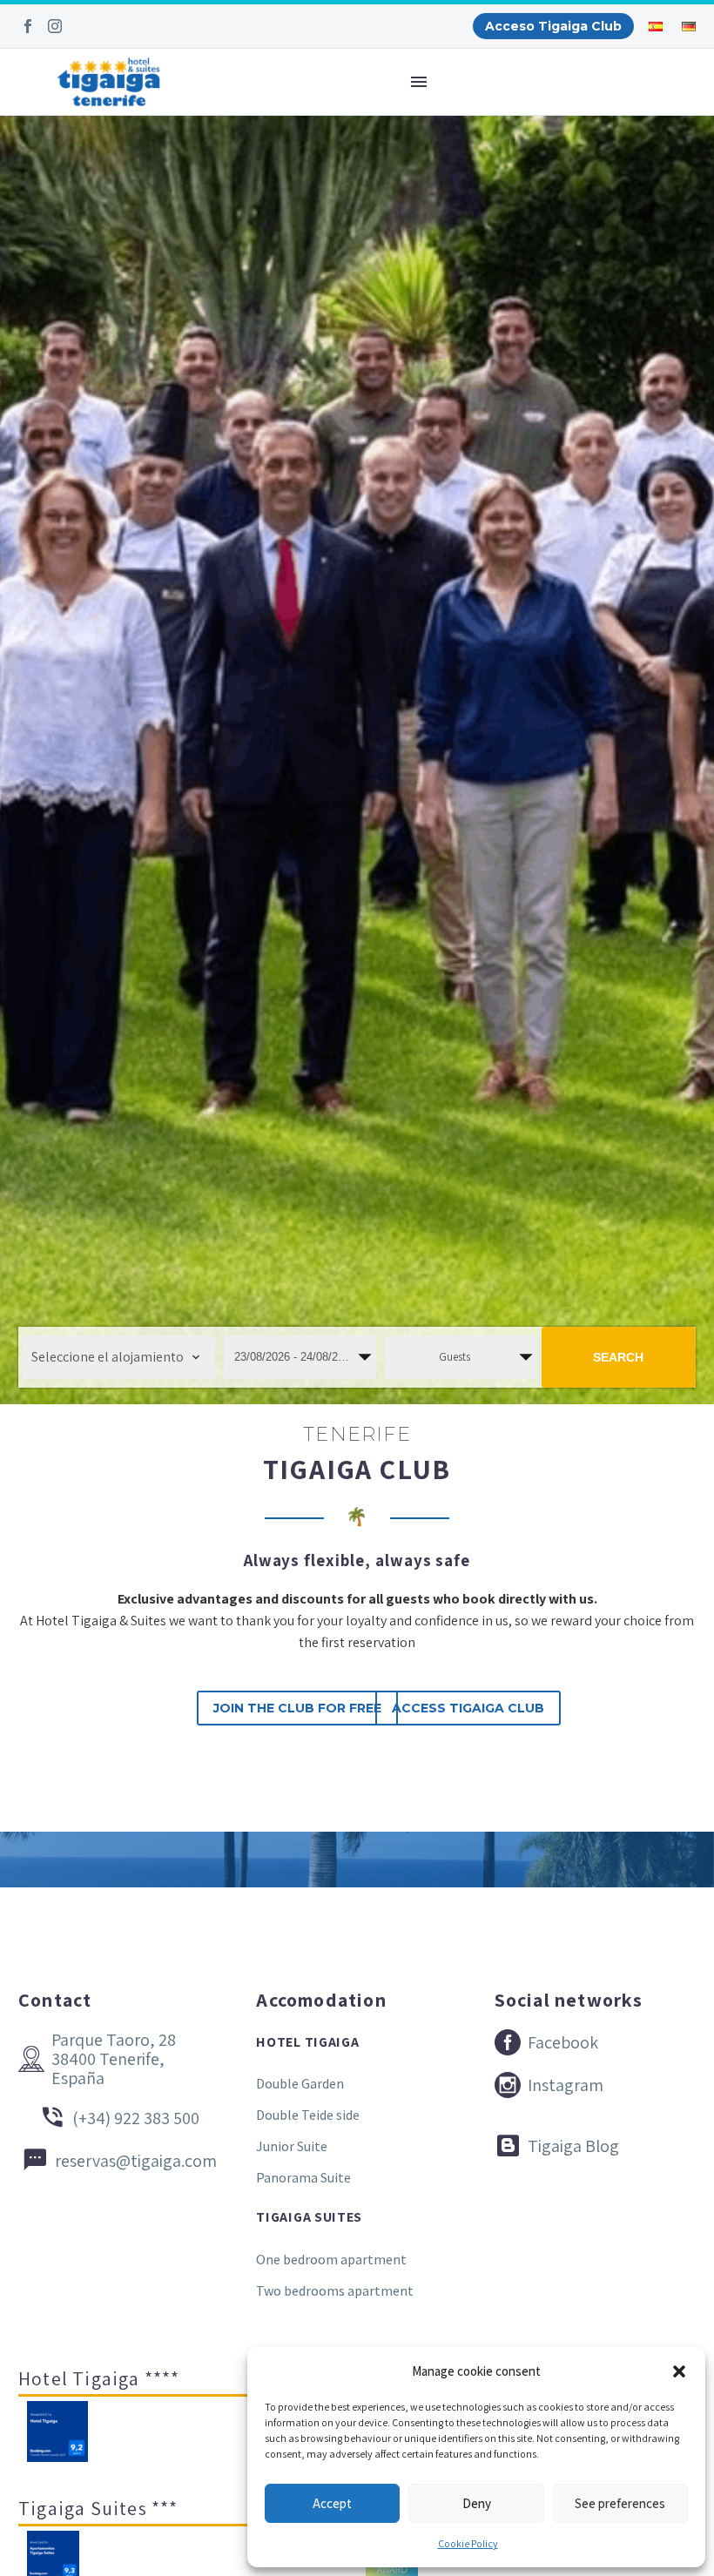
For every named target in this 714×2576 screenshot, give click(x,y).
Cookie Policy (468, 2543)
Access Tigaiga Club (468, 1708)
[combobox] (119, 1357)
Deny (477, 2503)
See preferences (620, 2503)
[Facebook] (28, 26)
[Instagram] (55, 26)
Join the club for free (297, 1708)
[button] (679, 2371)
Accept (332, 2503)
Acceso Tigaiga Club (553, 26)
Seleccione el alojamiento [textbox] (108, 1357)
